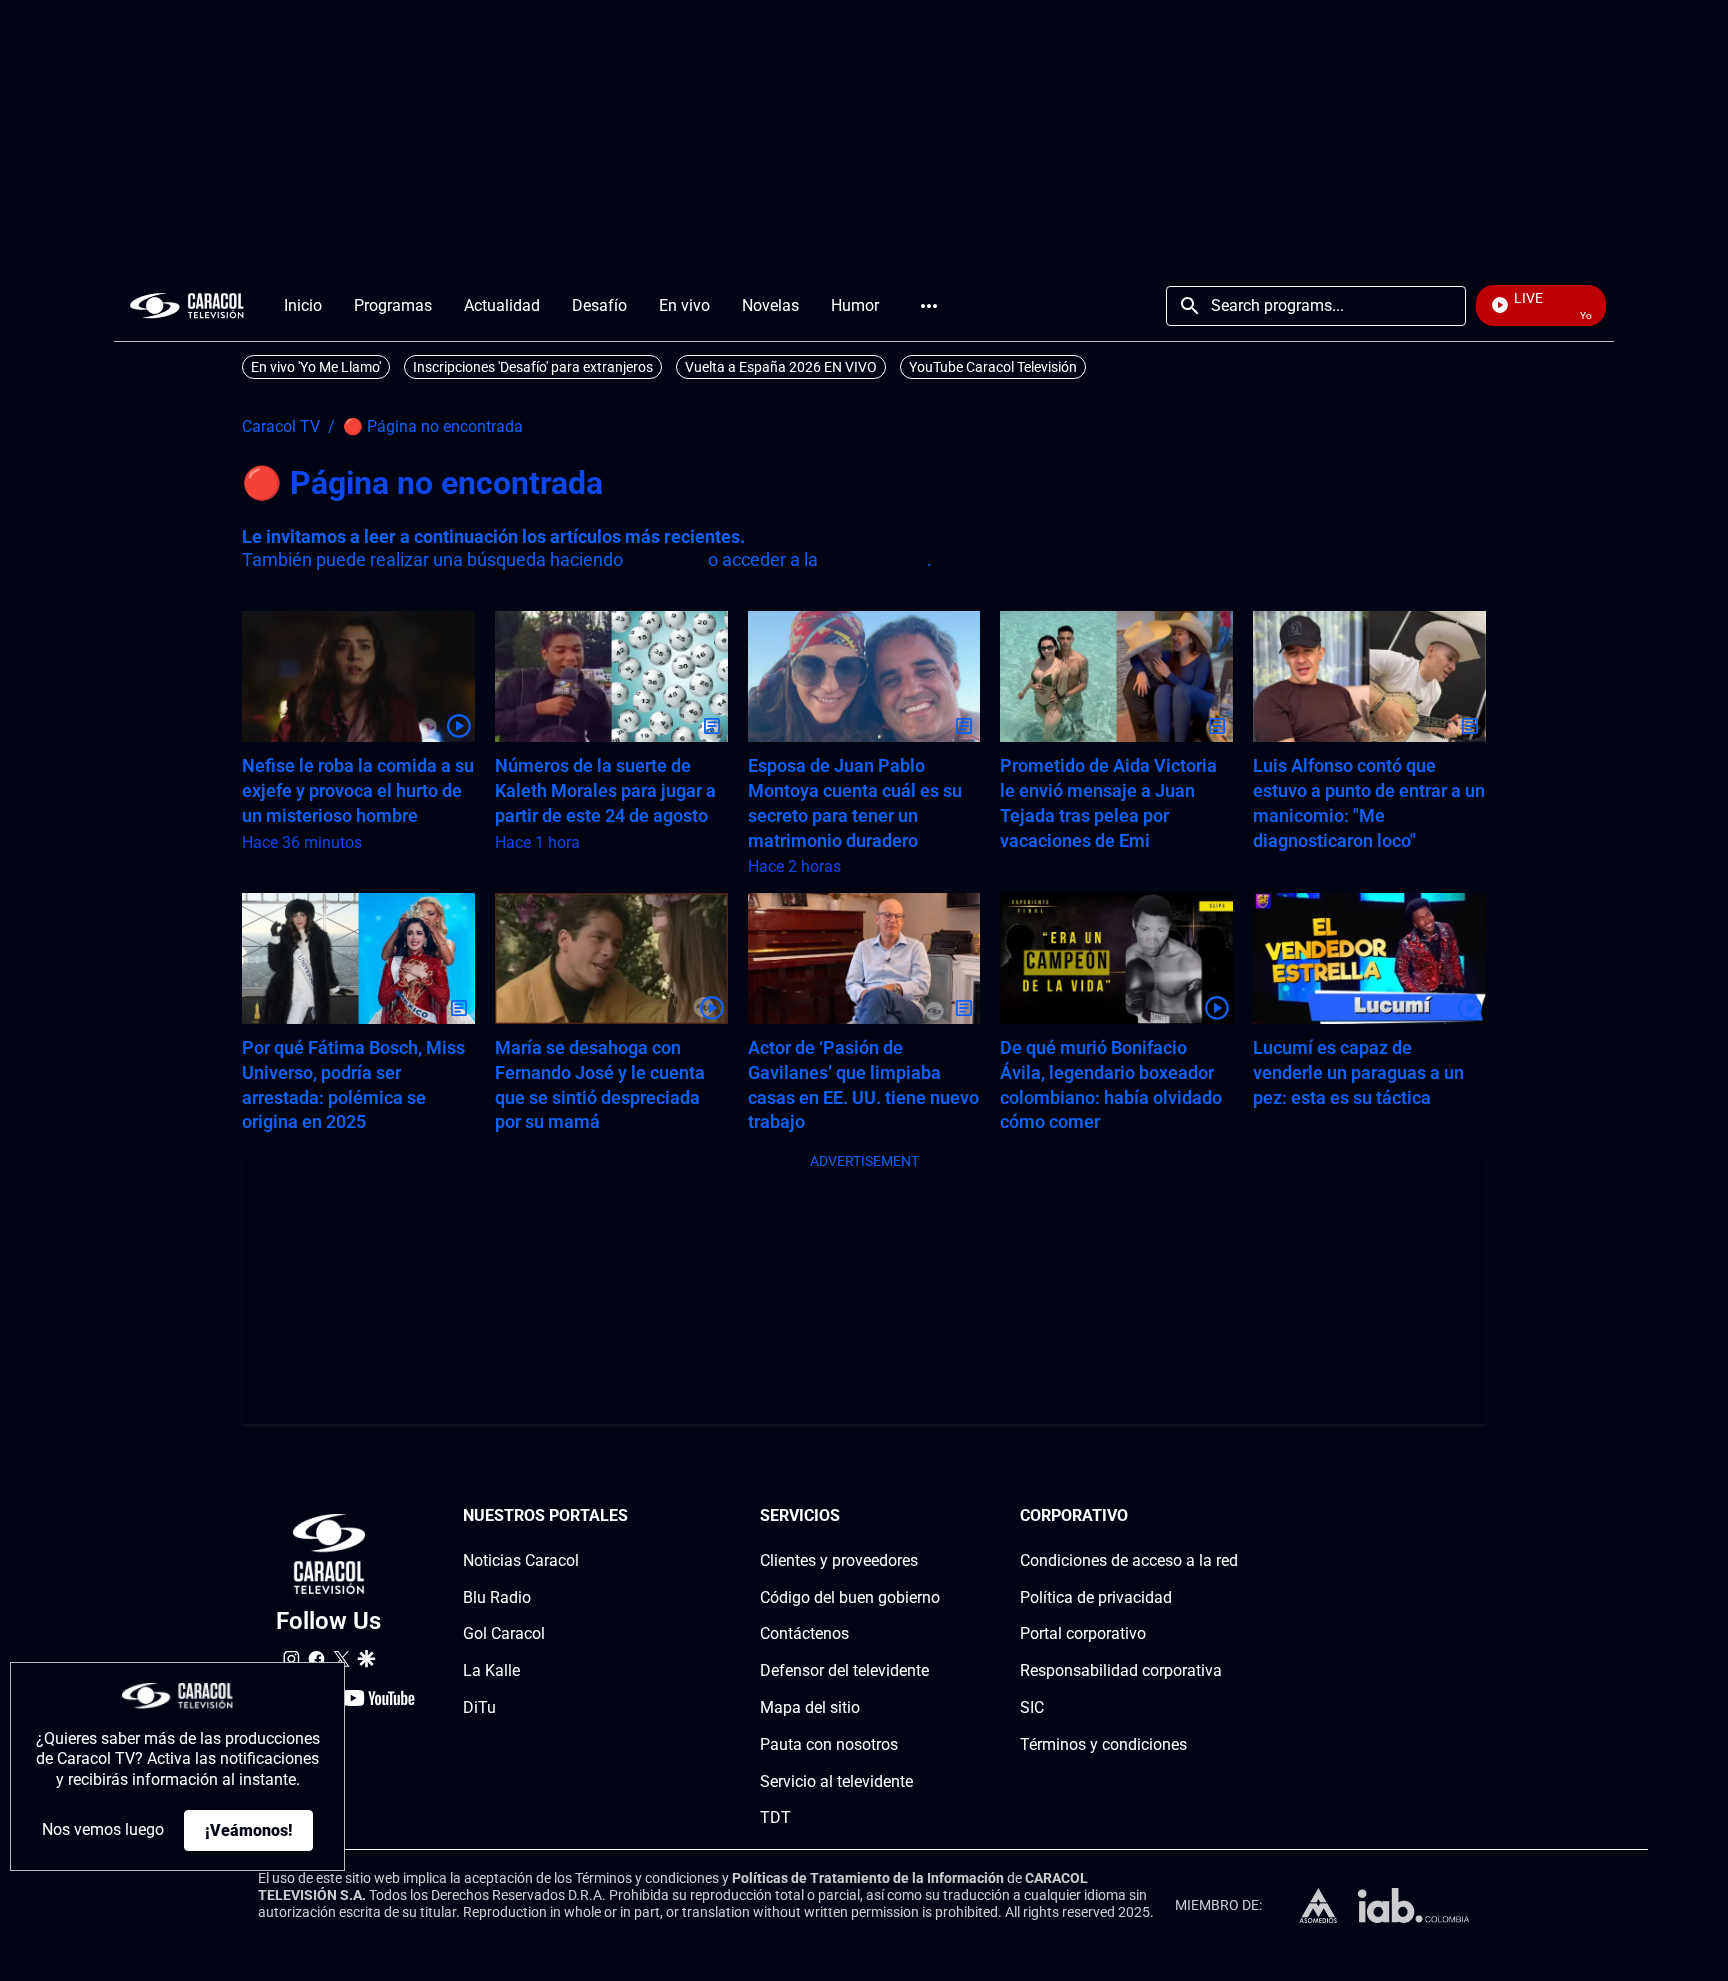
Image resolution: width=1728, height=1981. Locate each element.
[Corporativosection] (1232, 1516)
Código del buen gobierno (850, 1597)
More (929, 306)
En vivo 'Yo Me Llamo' (316, 367)
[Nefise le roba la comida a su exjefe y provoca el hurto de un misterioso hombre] (358, 676)
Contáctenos (804, 1633)
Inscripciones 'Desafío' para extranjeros (533, 367)
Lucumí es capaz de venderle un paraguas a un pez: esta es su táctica (1358, 1072)
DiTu (479, 1707)
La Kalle (491, 1670)
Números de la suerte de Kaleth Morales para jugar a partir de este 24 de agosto (605, 790)
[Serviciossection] (934, 1516)
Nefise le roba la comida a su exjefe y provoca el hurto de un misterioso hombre (358, 790)
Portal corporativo (1083, 1633)
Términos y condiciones (1103, 1744)
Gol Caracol (504, 1633)
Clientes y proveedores (839, 1560)
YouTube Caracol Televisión (993, 367)
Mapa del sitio (810, 1707)
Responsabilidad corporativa (1121, 1670)
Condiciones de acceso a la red (1129, 1560)
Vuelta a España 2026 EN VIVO (781, 367)
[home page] (187, 305)
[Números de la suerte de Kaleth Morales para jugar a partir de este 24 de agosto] (611, 676)
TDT (775, 1817)
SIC (1032, 1707)
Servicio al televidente (836, 1781)
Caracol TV (281, 427)
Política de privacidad (1096, 1597)
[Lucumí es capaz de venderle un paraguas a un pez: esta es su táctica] (1369, 958)
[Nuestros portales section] (634, 1516)
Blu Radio (497, 1597)
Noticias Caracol (521, 1560)
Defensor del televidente (844, 1670)
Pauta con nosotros (829, 1744)
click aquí (665, 559)
